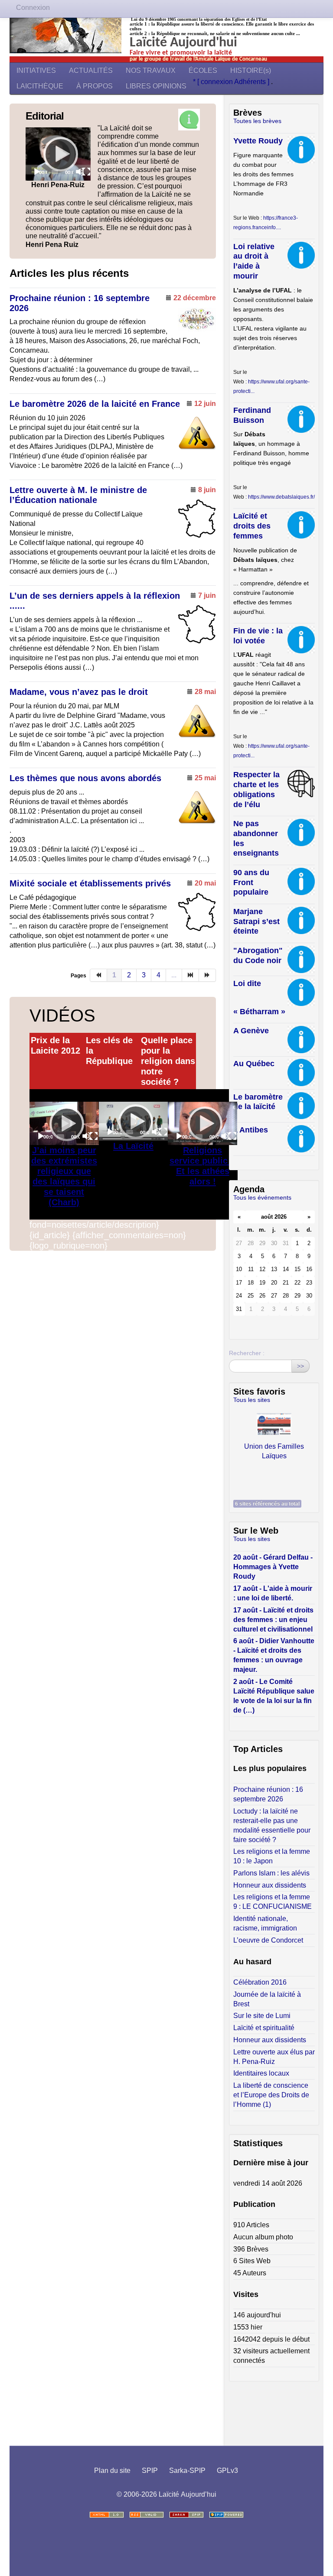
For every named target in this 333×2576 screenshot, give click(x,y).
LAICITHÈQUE (40, 86)
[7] (191, 975)
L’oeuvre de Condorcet (268, 1940)
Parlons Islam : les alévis (271, 1873)
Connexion (33, 8)
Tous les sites (252, 1400)
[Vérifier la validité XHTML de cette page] (107, 2515)
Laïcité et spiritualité (264, 2028)
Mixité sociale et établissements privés (90, 883)
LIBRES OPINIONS (156, 86)
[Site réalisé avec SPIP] (226, 2515)
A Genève (251, 1031)
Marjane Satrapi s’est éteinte (256, 921)
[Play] (58, 154)
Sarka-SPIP (187, 2471)
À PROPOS (95, 86)
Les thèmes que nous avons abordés (85, 778)
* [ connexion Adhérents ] (232, 82)
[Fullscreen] (86, 172)
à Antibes (251, 1130)
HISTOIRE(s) (251, 70)
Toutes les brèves (257, 121)
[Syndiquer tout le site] (147, 2515)
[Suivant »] (207, 975)
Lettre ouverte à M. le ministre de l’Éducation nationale (78, 495)
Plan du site (112, 2471)
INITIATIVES (36, 70)
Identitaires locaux (261, 2073)
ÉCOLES (203, 70)
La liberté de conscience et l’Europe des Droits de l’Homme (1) (271, 2095)
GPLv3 (227, 2471)
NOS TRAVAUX (151, 70)
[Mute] (80, 172)
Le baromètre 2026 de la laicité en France (95, 404)
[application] (58, 154)
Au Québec (254, 1064)
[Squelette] (186, 2515)
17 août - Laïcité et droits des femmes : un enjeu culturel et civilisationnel (273, 1620)
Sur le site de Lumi (262, 2016)
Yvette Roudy (258, 141)
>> (300, 1366)
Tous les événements (262, 1197)
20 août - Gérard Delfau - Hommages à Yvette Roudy (273, 1567)
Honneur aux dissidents (270, 1885)
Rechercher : (247, 1353)
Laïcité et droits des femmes (252, 526)
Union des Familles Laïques (274, 1450)
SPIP (150, 2471)
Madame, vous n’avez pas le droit (79, 692)
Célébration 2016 (260, 1982)
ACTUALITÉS (91, 70)
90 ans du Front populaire (251, 882)
